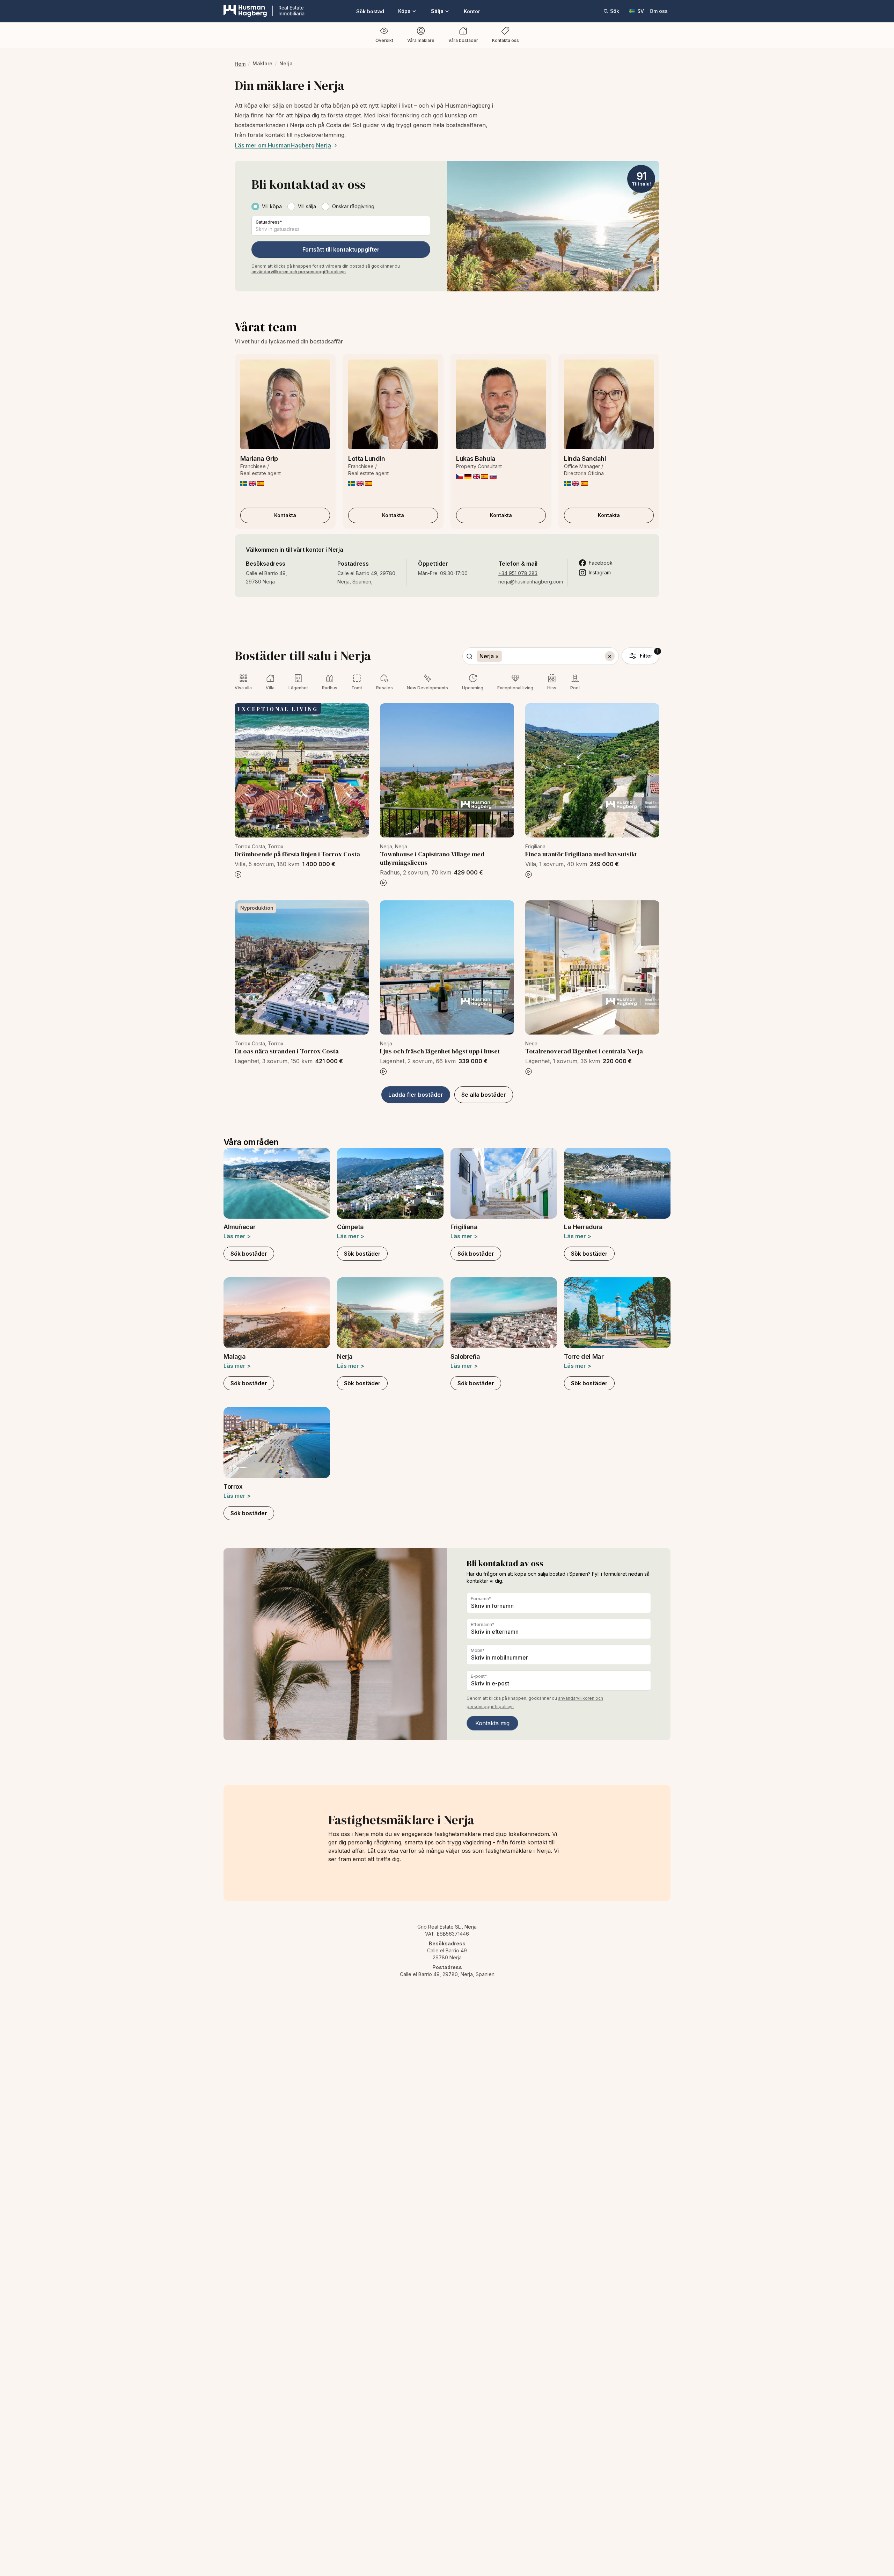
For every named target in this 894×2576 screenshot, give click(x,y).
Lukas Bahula (476, 459)
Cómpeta (350, 1227)
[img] (244, 483)
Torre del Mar (584, 1356)
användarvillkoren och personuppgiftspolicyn (299, 272)
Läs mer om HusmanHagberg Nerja (283, 145)
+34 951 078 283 (518, 573)
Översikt (384, 40)
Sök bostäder (249, 1254)
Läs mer (237, 1236)
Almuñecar (240, 1227)
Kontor (472, 11)
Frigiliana (464, 1227)
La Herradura (583, 1227)
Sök (615, 11)
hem (240, 64)
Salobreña (465, 1356)
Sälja (437, 11)
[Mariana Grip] (285, 404)
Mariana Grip (259, 459)
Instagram (600, 572)
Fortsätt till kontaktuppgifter (341, 249)
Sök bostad (370, 11)
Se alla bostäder (484, 1095)
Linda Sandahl (585, 459)
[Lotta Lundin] (393, 404)
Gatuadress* (269, 222)
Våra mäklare (421, 40)
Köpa (404, 11)
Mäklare (262, 63)
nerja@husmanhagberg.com (531, 582)
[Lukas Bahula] (501, 404)
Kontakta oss (505, 40)
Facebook (601, 563)
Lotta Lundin (367, 459)
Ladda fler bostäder (416, 1095)
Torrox (233, 1486)
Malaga (235, 1356)
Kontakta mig (492, 1723)
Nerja (345, 1356)
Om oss (659, 11)
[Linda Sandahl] (609, 404)
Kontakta (285, 515)
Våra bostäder (463, 40)
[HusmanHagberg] (264, 11)
